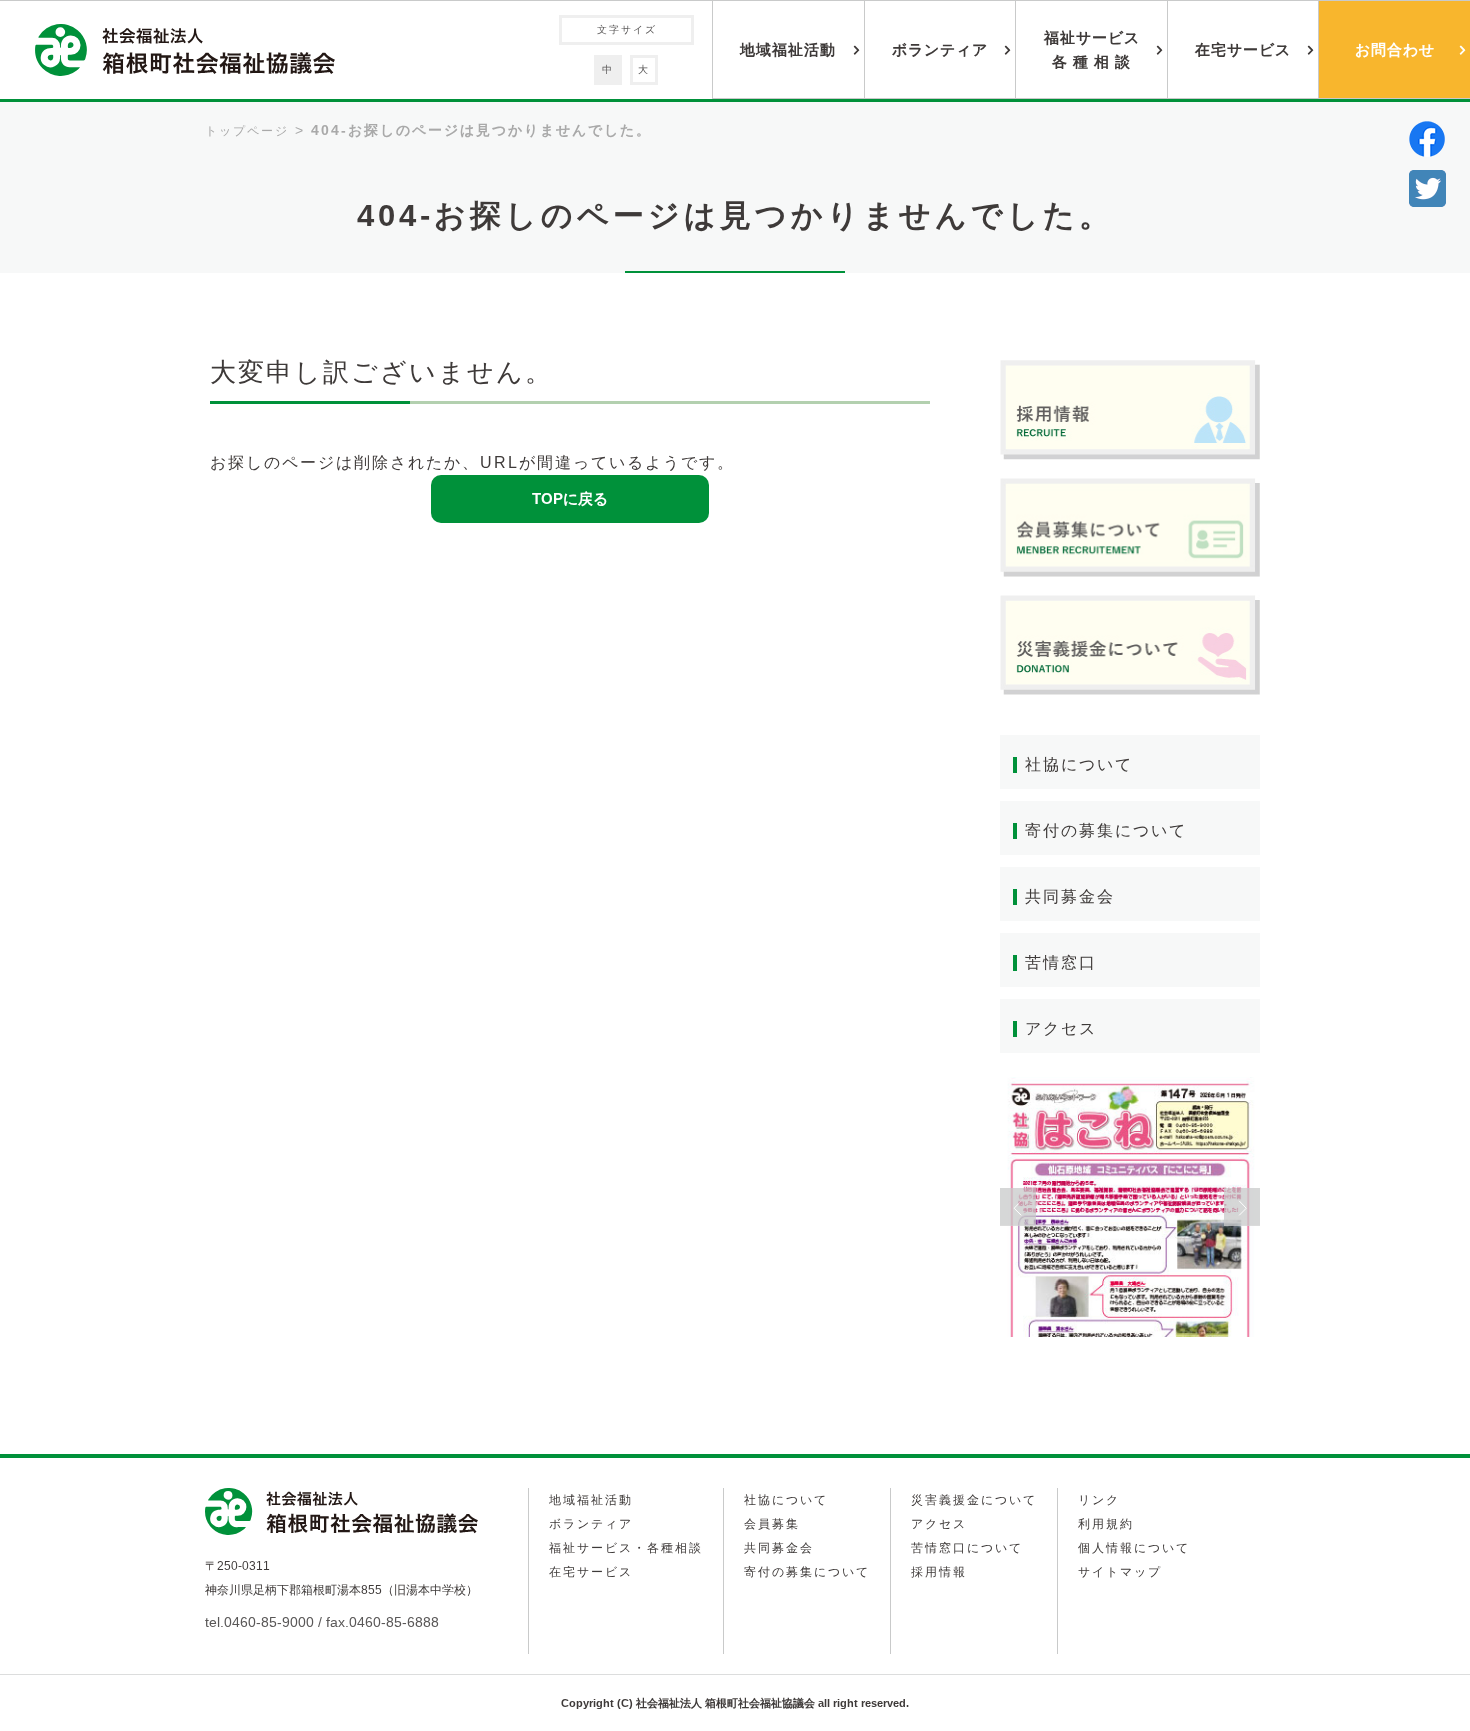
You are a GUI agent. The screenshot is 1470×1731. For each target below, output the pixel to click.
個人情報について (1134, 1548)
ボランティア (940, 49)
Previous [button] (1018, 1207)
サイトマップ (1120, 1572)
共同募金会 (1070, 896)
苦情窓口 (1061, 962)
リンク (1099, 1500)
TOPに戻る (570, 498)
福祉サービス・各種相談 (626, 1548)
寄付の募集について (1106, 830)
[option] (1130, 1207)
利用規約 (1106, 1524)
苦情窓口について (967, 1548)
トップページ (247, 131)
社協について (1079, 764)
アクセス (1061, 1028)
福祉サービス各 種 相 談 (1092, 49)
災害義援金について (974, 1500)
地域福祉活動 (788, 49)
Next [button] (1242, 1207)
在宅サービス (1243, 49)
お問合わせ (1395, 49)
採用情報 (939, 1572)
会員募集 (772, 1524)
